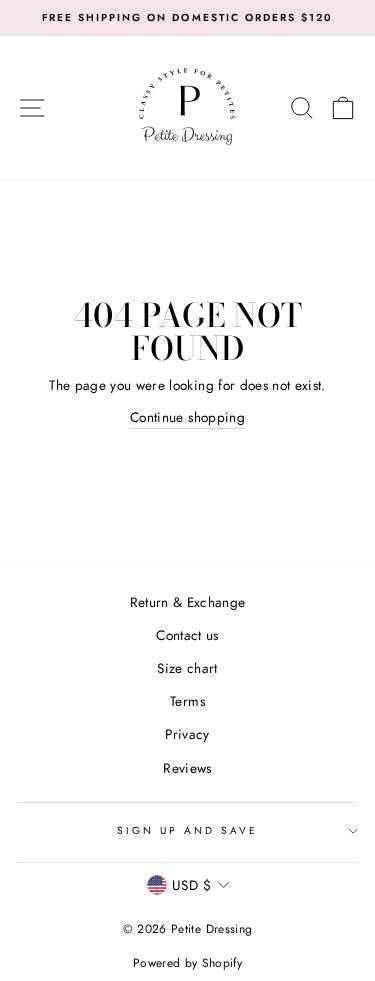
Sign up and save (188, 830)
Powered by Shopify (187, 963)
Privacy (187, 734)
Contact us (187, 635)
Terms (187, 701)
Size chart (187, 668)
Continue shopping (187, 417)
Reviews (187, 768)
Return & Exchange (188, 602)
